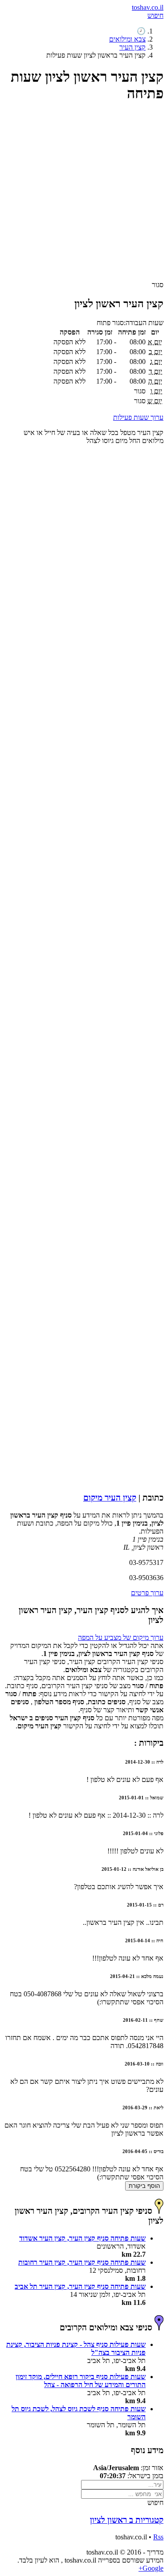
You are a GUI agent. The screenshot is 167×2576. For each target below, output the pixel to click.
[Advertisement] (83, 195)
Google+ (151, 2568)
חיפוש (155, 15)
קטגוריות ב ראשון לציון (127, 2520)
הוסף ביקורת (144, 2186)
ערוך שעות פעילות (138, 417)
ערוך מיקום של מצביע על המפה (121, 1637)
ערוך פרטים (147, 1593)
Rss (158, 2537)
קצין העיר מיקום (110, 1498)
